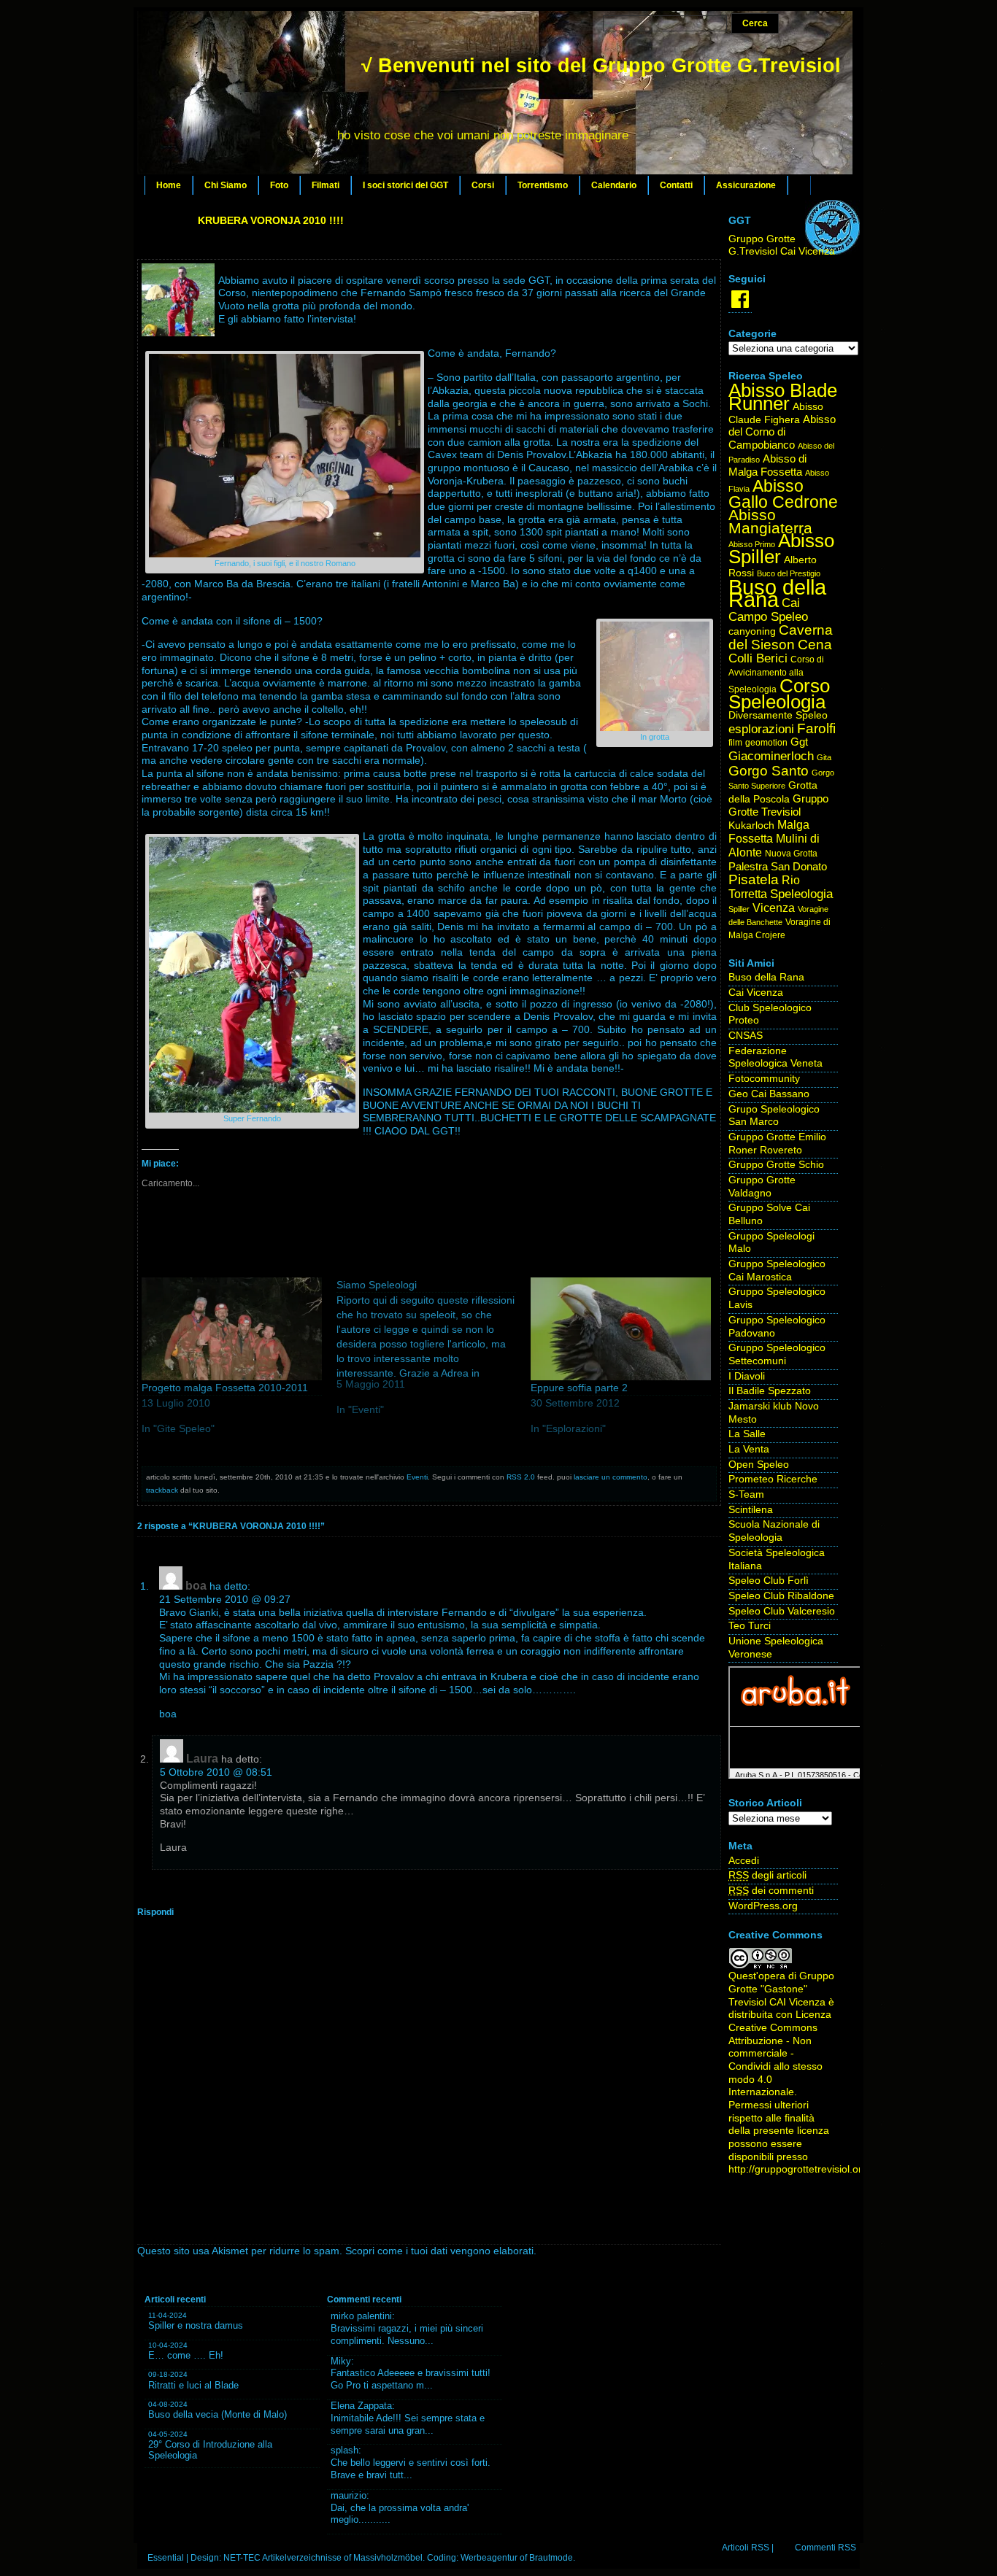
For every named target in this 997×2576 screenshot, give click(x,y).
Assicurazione (746, 185)
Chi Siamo (226, 185)
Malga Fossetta (769, 832)
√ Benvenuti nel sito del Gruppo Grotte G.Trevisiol (601, 66)
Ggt (799, 742)
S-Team (746, 1494)
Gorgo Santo (769, 771)
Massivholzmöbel (388, 2558)
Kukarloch (751, 825)
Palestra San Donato (778, 867)
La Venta (749, 1449)
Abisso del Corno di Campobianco (782, 432)
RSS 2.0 (521, 1477)
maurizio (349, 2495)
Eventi (417, 1477)
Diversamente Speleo (778, 715)
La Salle (747, 1434)
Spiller (739, 909)
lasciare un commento (611, 1477)
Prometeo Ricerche (773, 1479)
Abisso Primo (752, 544)
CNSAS (746, 1036)
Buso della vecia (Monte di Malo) (218, 2414)
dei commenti (771, 1891)
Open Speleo (759, 1465)
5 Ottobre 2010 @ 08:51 (216, 1772)
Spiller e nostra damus (196, 2325)
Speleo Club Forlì (769, 1581)
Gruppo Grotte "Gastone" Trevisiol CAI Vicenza (781, 1989)
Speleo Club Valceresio (782, 1611)
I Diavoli (747, 1376)
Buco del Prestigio (789, 573)
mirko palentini (361, 2316)
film (735, 743)
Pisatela (754, 879)
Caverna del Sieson (781, 637)
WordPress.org (763, 1906)
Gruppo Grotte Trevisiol (778, 805)
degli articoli (767, 1875)
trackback (162, 1490)
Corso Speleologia (779, 694)
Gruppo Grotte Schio (776, 1165)
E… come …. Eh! (186, 2355)
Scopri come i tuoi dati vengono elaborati (439, 2251)
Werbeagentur (489, 2558)
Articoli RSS (746, 2548)
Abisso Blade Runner (783, 397)
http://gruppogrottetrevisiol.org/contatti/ (818, 2169)
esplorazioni (761, 729)
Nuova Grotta (791, 854)
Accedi (744, 1861)
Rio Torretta (764, 887)
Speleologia (801, 894)
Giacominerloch (771, 756)
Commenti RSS (825, 2548)
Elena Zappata (361, 2406)
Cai (791, 603)
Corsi (483, 185)
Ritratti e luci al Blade (193, 2385)
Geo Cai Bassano (769, 1094)
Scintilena (751, 1510)
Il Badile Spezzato (770, 1391)
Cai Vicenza (756, 993)
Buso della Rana (777, 593)
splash (344, 2450)
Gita (824, 757)
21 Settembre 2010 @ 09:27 (225, 1600)
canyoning (752, 631)
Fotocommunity (764, 1079)
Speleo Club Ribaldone (781, 1596)
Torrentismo (543, 185)
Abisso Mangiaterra (770, 521)
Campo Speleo (768, 617)
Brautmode (551, 2558)
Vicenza (774, 908)
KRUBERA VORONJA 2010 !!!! (271, 220)
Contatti (676, 185)
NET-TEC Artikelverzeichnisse (282, 2558)
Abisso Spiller (781, 549)
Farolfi (816, 728)
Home (169, 185)
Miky (341, 2361)
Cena (815, 645)
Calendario (614, 185)
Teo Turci (750, 1626)
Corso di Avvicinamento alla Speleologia (776, 674)
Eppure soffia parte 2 (579, 1388)
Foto (279, 185)
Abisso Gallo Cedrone (783, 494)
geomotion (766, 743)
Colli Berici (758, 658)
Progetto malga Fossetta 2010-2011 (225, 1388)
